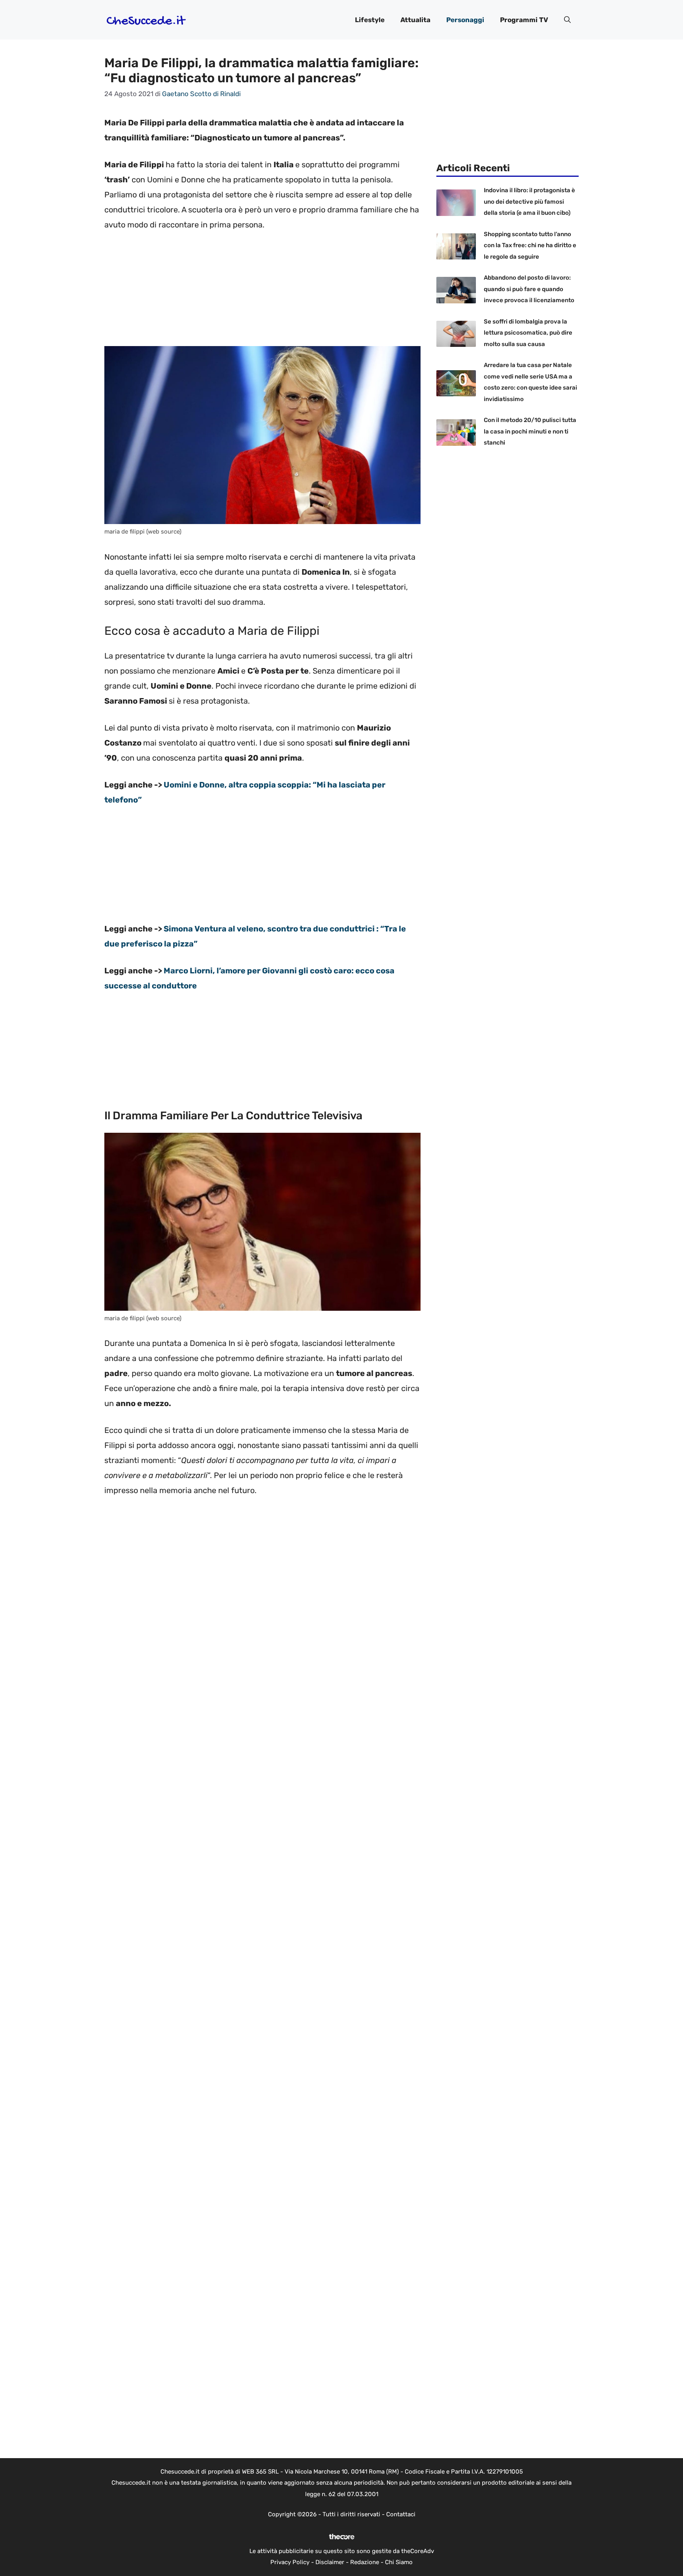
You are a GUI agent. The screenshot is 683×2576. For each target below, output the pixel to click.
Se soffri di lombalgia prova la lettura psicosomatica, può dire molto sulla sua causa (528, 333)
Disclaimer (330, 2562)
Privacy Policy (290, 2562)
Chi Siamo (399, 2562)
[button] (567, 20)
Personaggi (465, 20)
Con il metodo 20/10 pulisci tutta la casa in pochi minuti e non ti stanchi (530, 431)
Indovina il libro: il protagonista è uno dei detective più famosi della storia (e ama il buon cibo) (529, 202)
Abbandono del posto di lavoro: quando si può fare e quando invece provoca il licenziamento (529, 289)
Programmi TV (524, 20)
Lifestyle (370, 20)
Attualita (415, 20)
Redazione (365, 2562)
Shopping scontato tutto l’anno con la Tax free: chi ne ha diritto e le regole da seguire (530, 245)
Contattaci (401, 2514)
